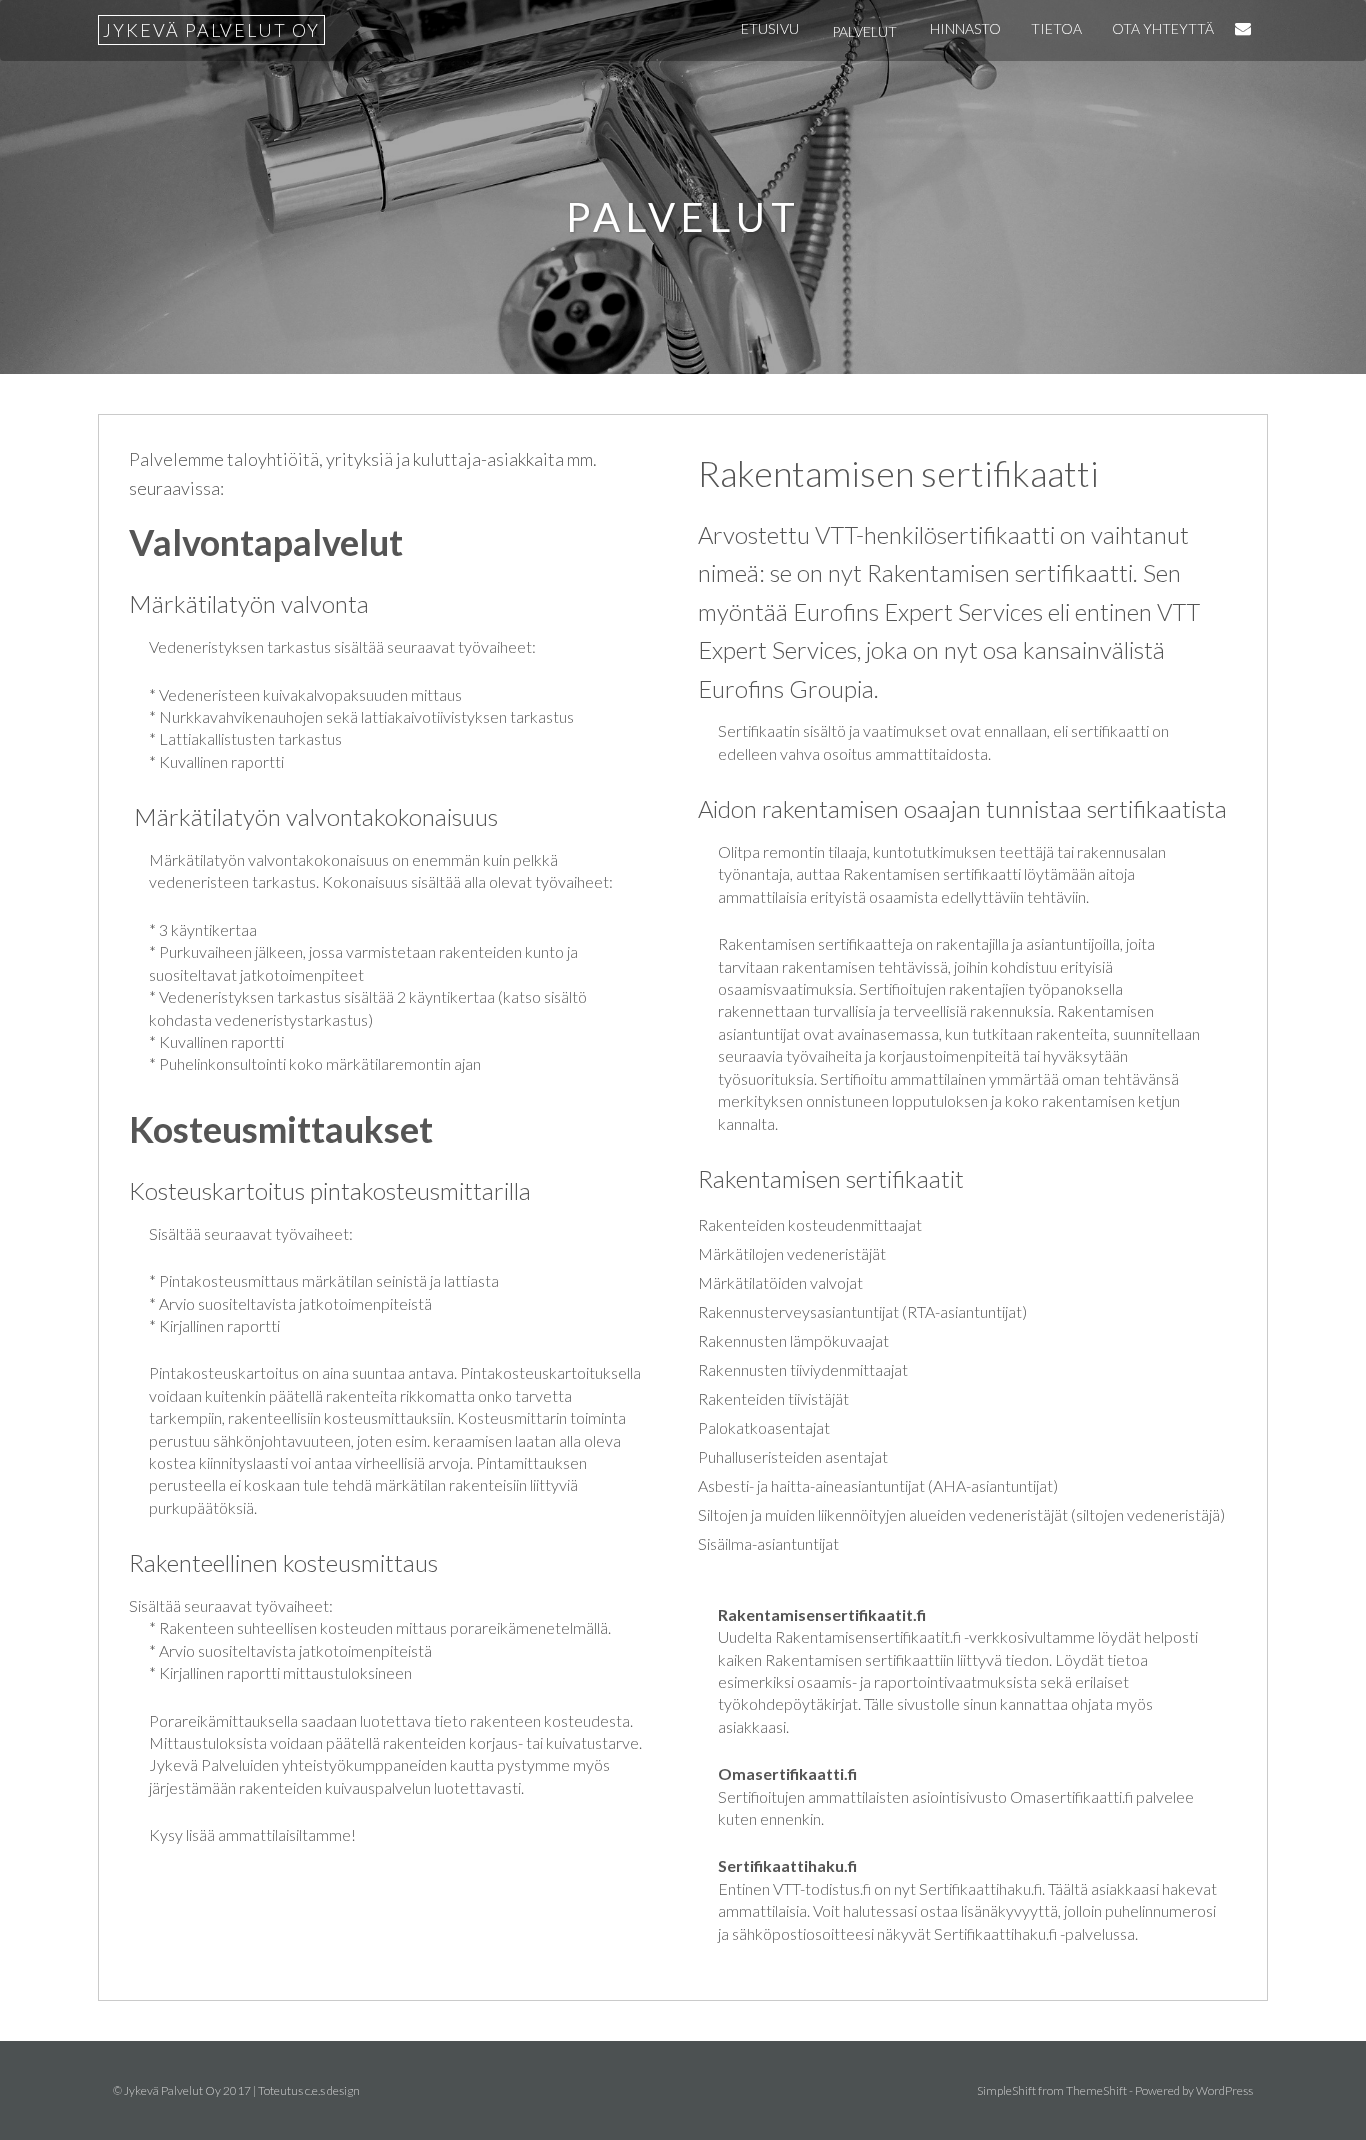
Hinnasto (965, 28)
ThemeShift (1096, 2090)
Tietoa (1056, 28)
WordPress (1224, 2090)
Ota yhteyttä (1163, 28)
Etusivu (770, 28)
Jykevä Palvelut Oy (211, 30)
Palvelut (864, 31)
